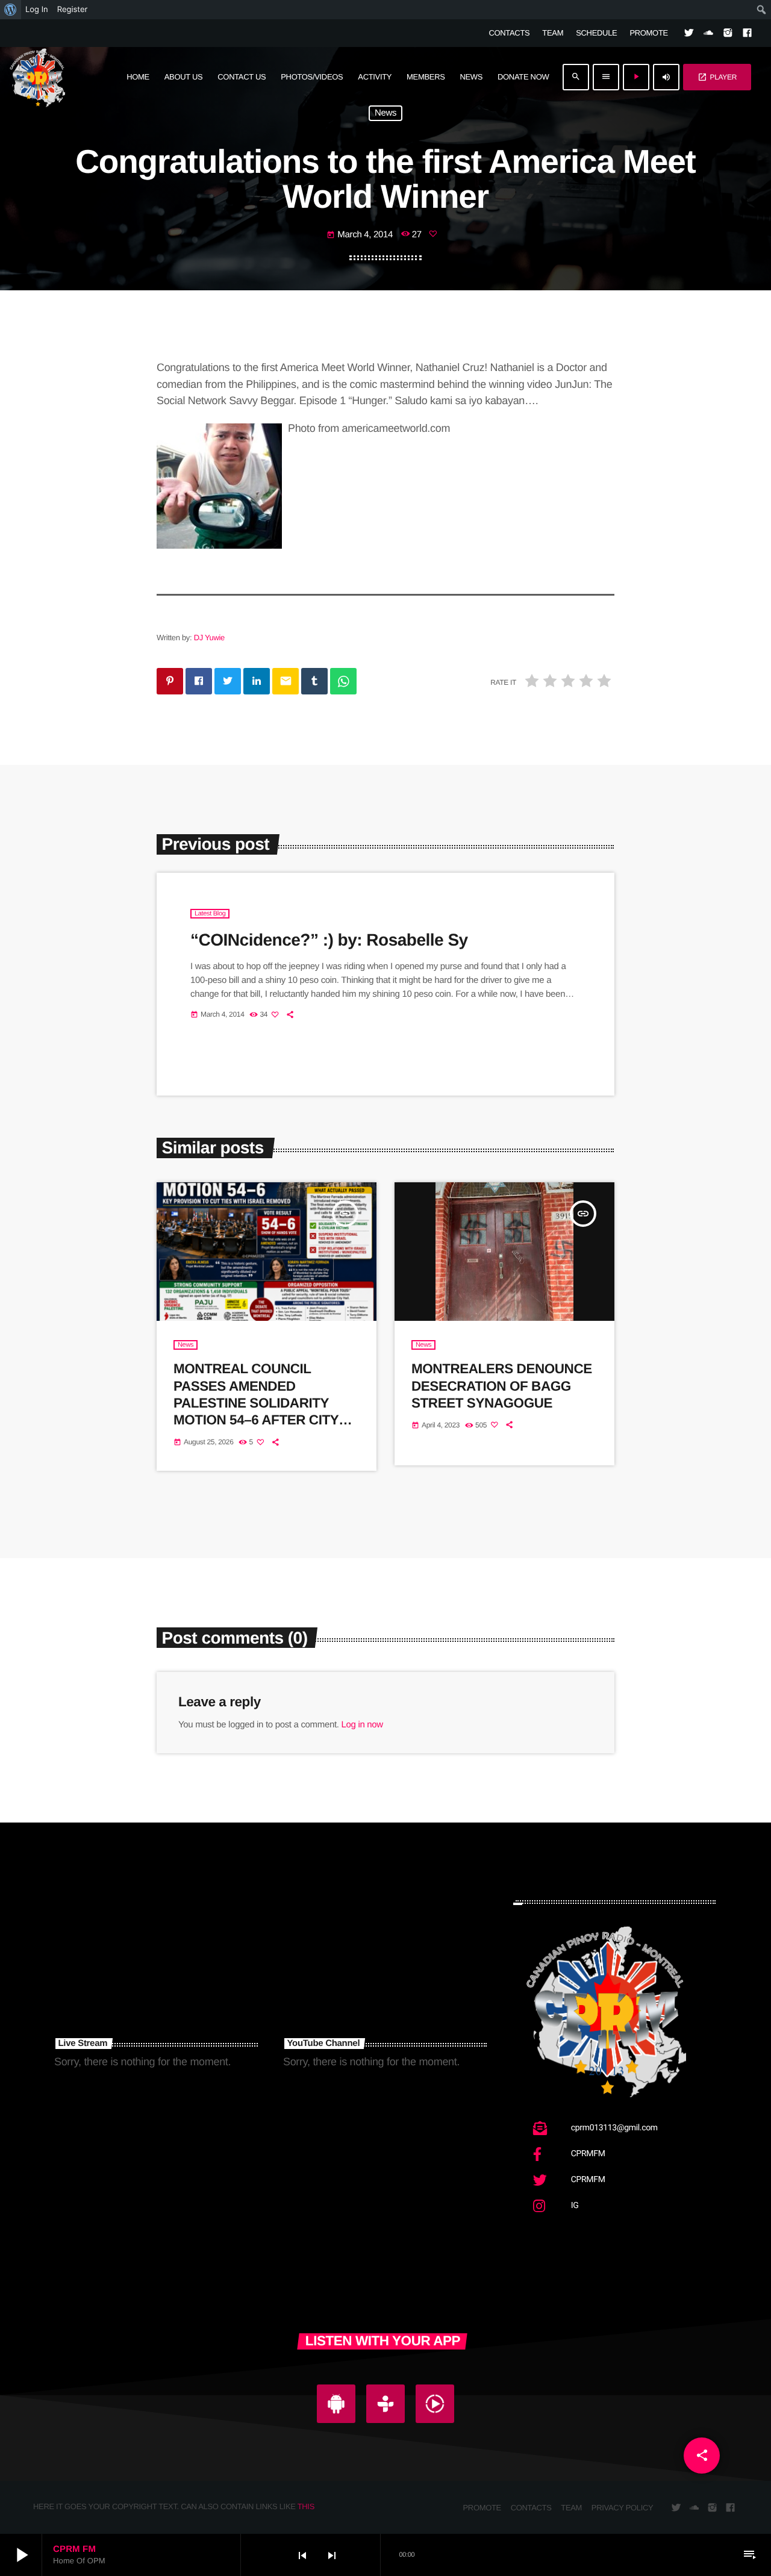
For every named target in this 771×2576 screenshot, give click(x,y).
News (385, 114)
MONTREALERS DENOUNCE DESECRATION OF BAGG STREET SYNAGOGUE (502, 1386)
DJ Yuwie (209, 638)
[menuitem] (11, 10)
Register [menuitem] (73, 10)
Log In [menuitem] (37, 10)
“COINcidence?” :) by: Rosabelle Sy (329, 940)
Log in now (362, 1725)
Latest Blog (210, 914)
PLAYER (717, 77)
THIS (306, 2506)
